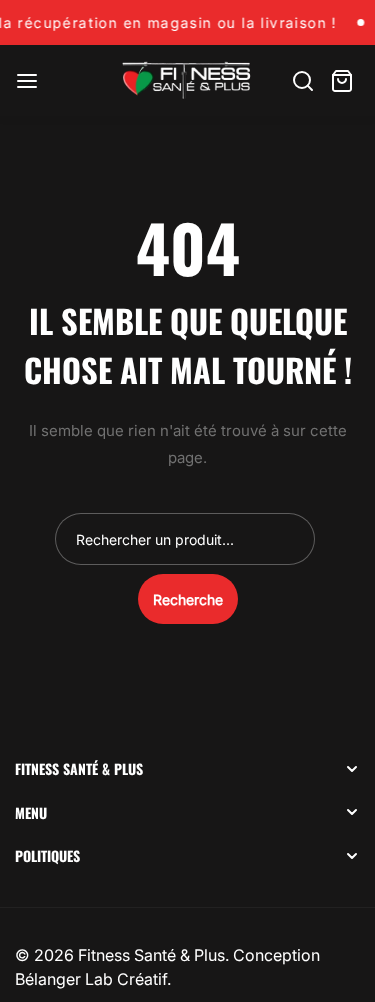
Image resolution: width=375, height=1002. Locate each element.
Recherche (188, 599)
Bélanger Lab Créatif (91, 979)
